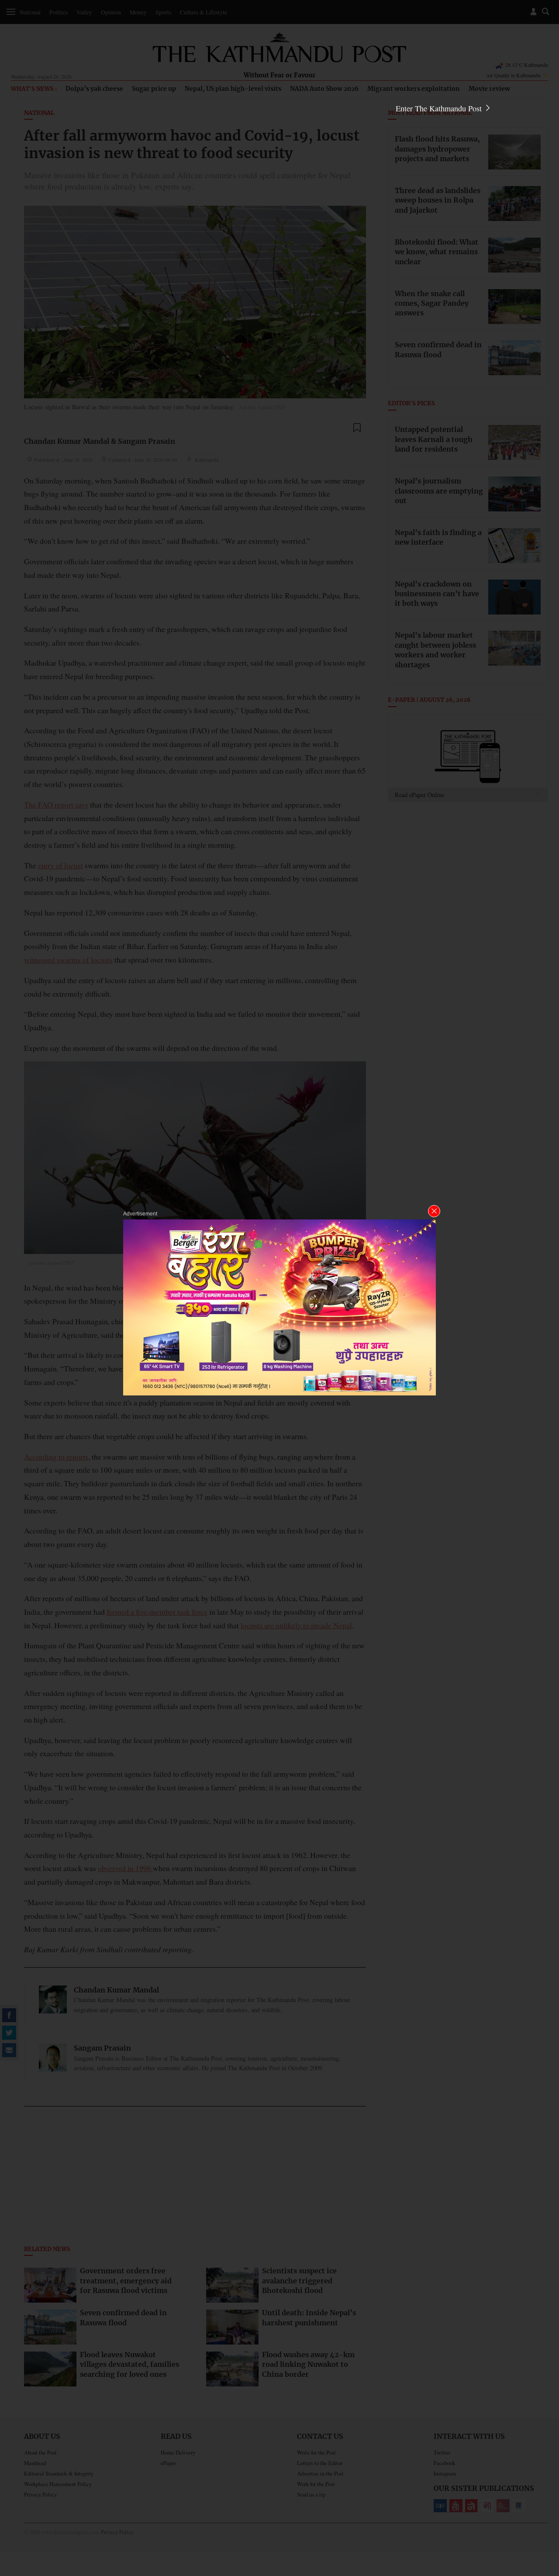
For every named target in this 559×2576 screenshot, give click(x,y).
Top (542, 2509)
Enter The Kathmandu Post (440, 108)
